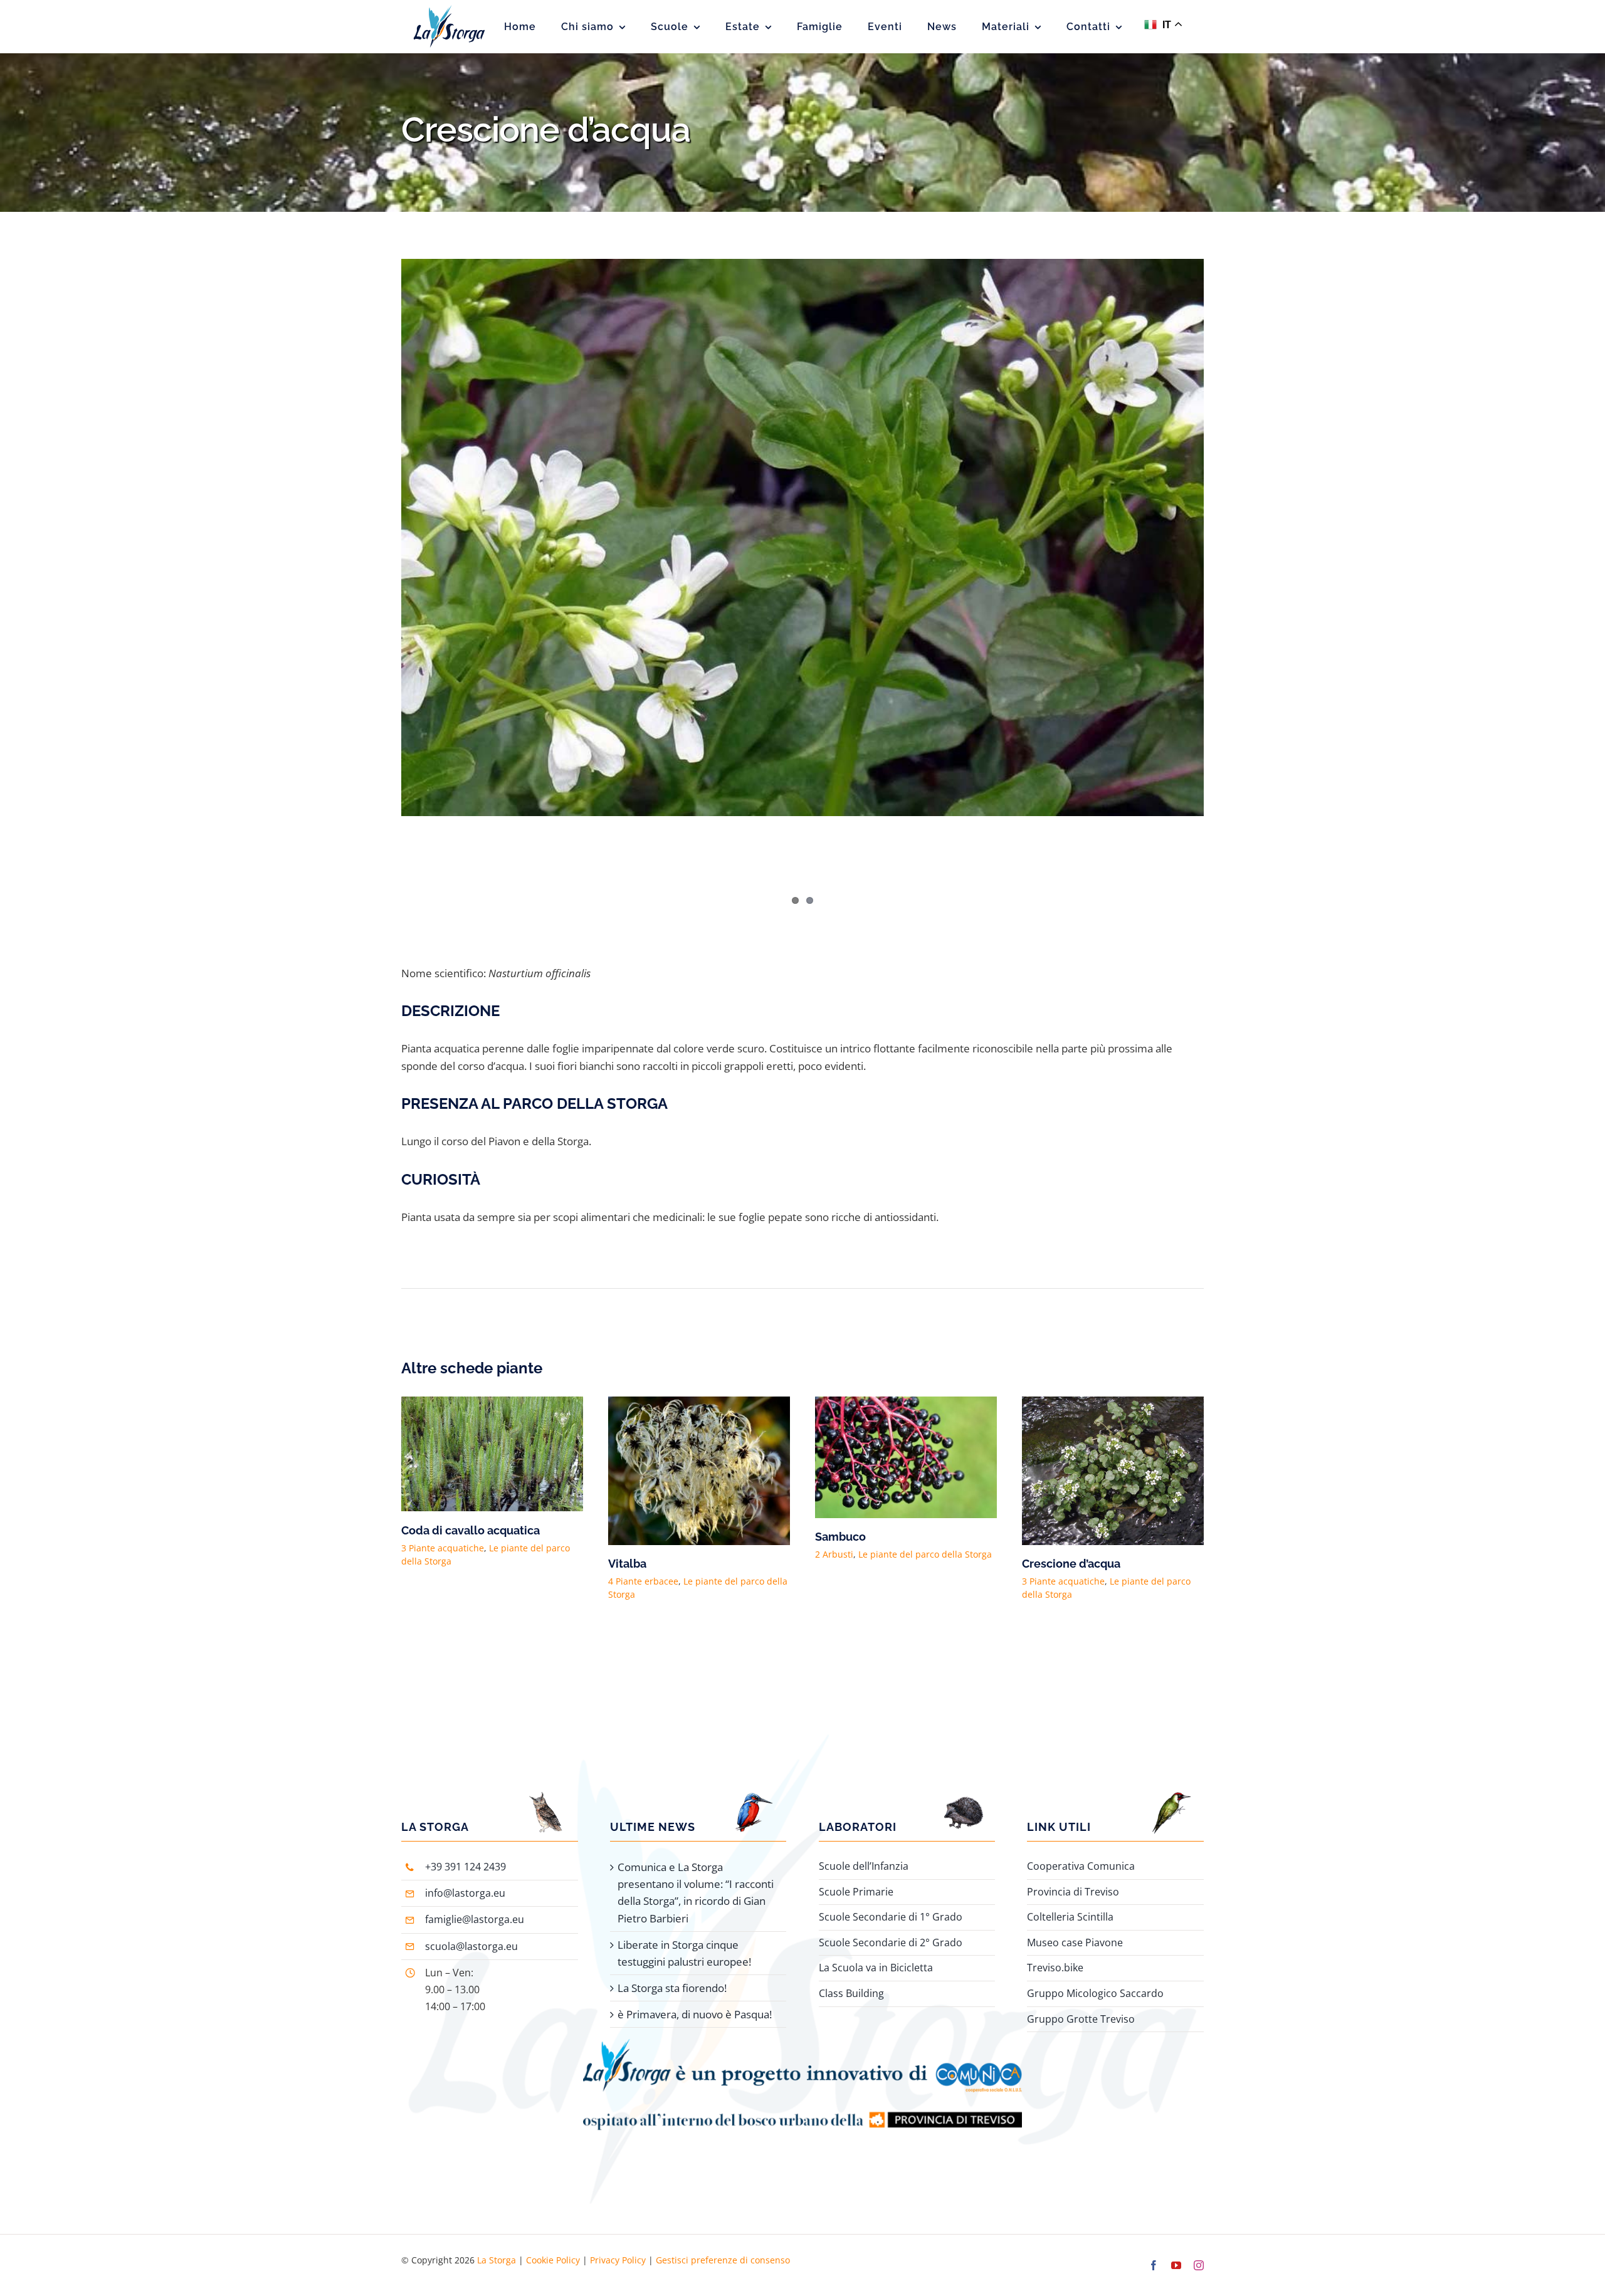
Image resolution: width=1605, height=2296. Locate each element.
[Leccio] (906, 1404)
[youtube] (1176, 2248)
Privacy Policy (618, 2243)
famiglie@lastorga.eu (475, 1902)
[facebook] (1154, 2248)
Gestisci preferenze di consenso (723, 2243)
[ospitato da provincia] (802, 2081)
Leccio (833, 1537)
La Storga (497, 2243)
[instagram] (1199, 2248)
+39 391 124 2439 (466, 1850)
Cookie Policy (553, 2243)
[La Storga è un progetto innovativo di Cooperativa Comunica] (802, 2027)
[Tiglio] (492, 1404)
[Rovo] (1113, 1404)
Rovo (1036, 1537)
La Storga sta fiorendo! (672, 1971)
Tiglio (417, 1552)
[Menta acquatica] (699, 1404)
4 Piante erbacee (1057, 1554)
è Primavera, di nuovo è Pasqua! (695, 1997)
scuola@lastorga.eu (471, 1929)
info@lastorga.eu (465, 1876)
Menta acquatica (653, 1547)
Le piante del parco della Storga (506, 1569)
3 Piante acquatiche (650, 1564)
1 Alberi (418, 1569)
